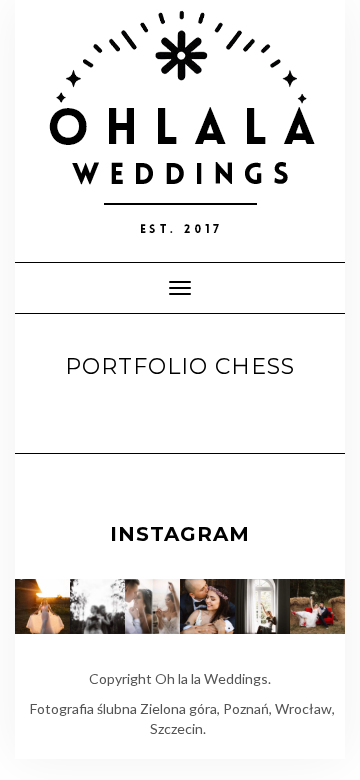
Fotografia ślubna (83, 708)
